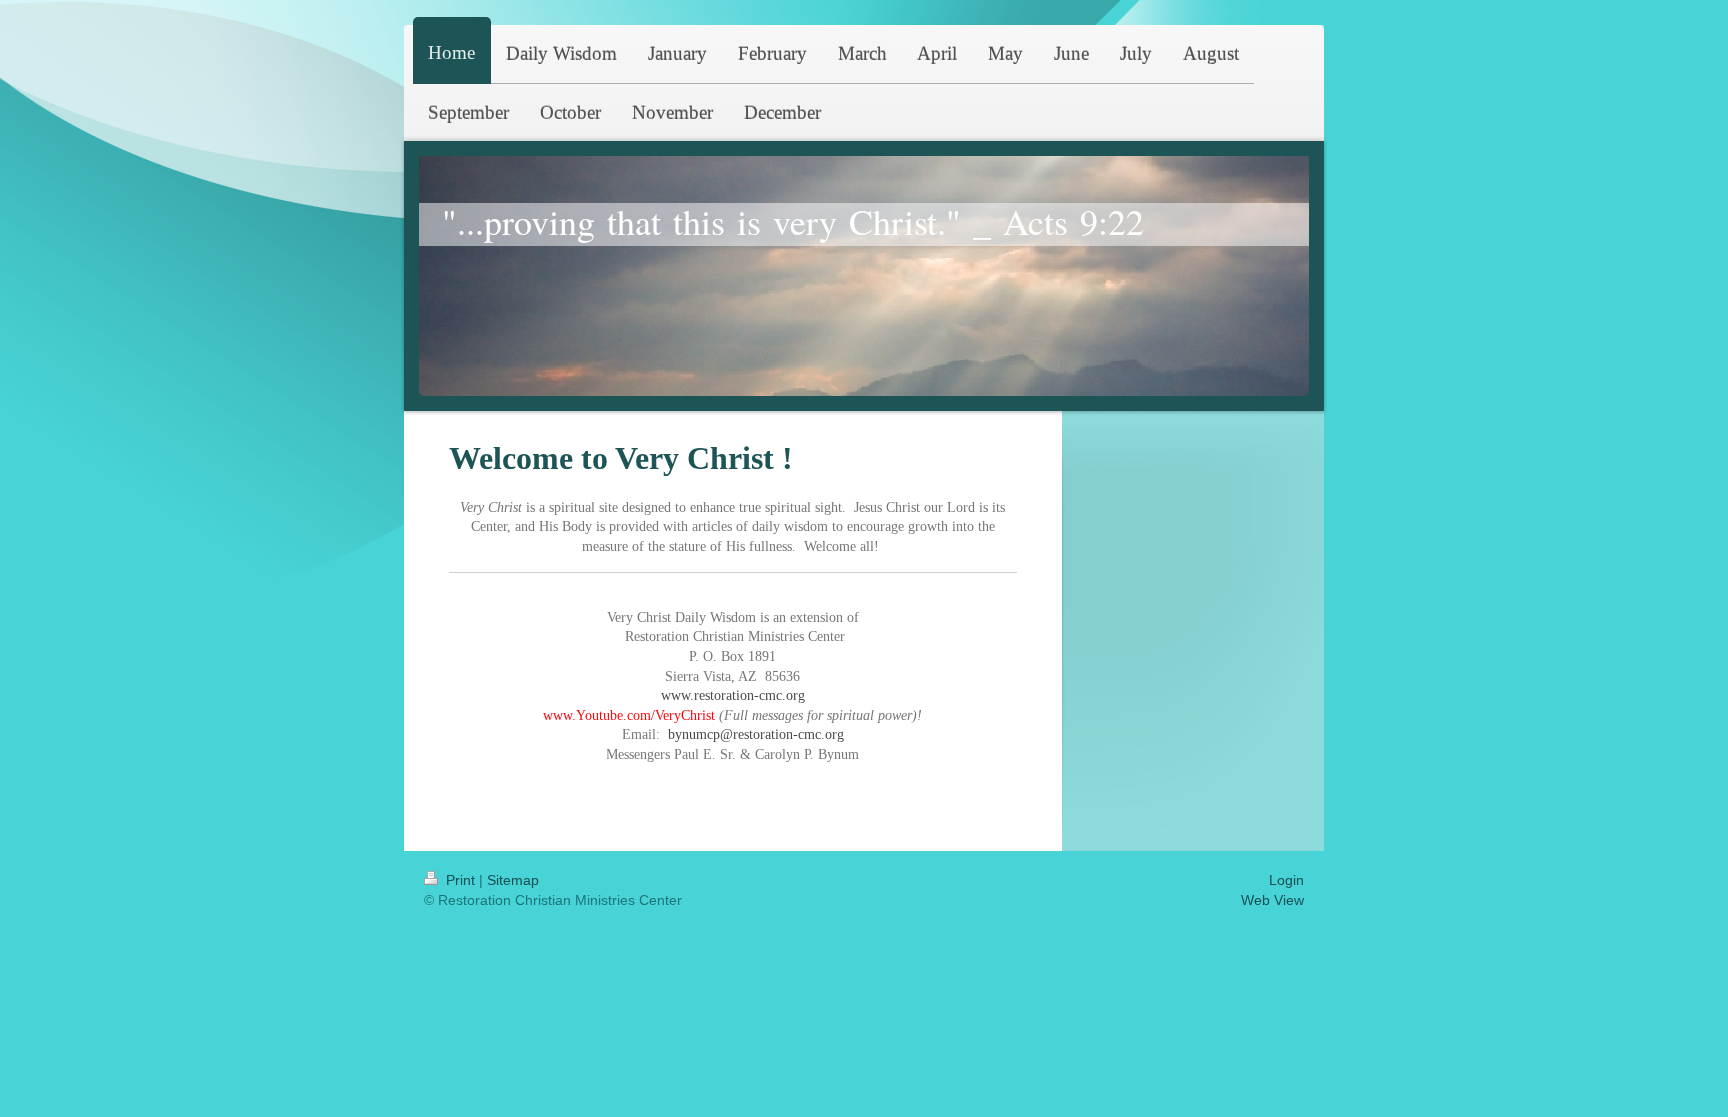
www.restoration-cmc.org (733, 695)
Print (460, 880)
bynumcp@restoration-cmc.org (756, 734)
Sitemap (513, 880)
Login (1286, 880)
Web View (1272, 900)
